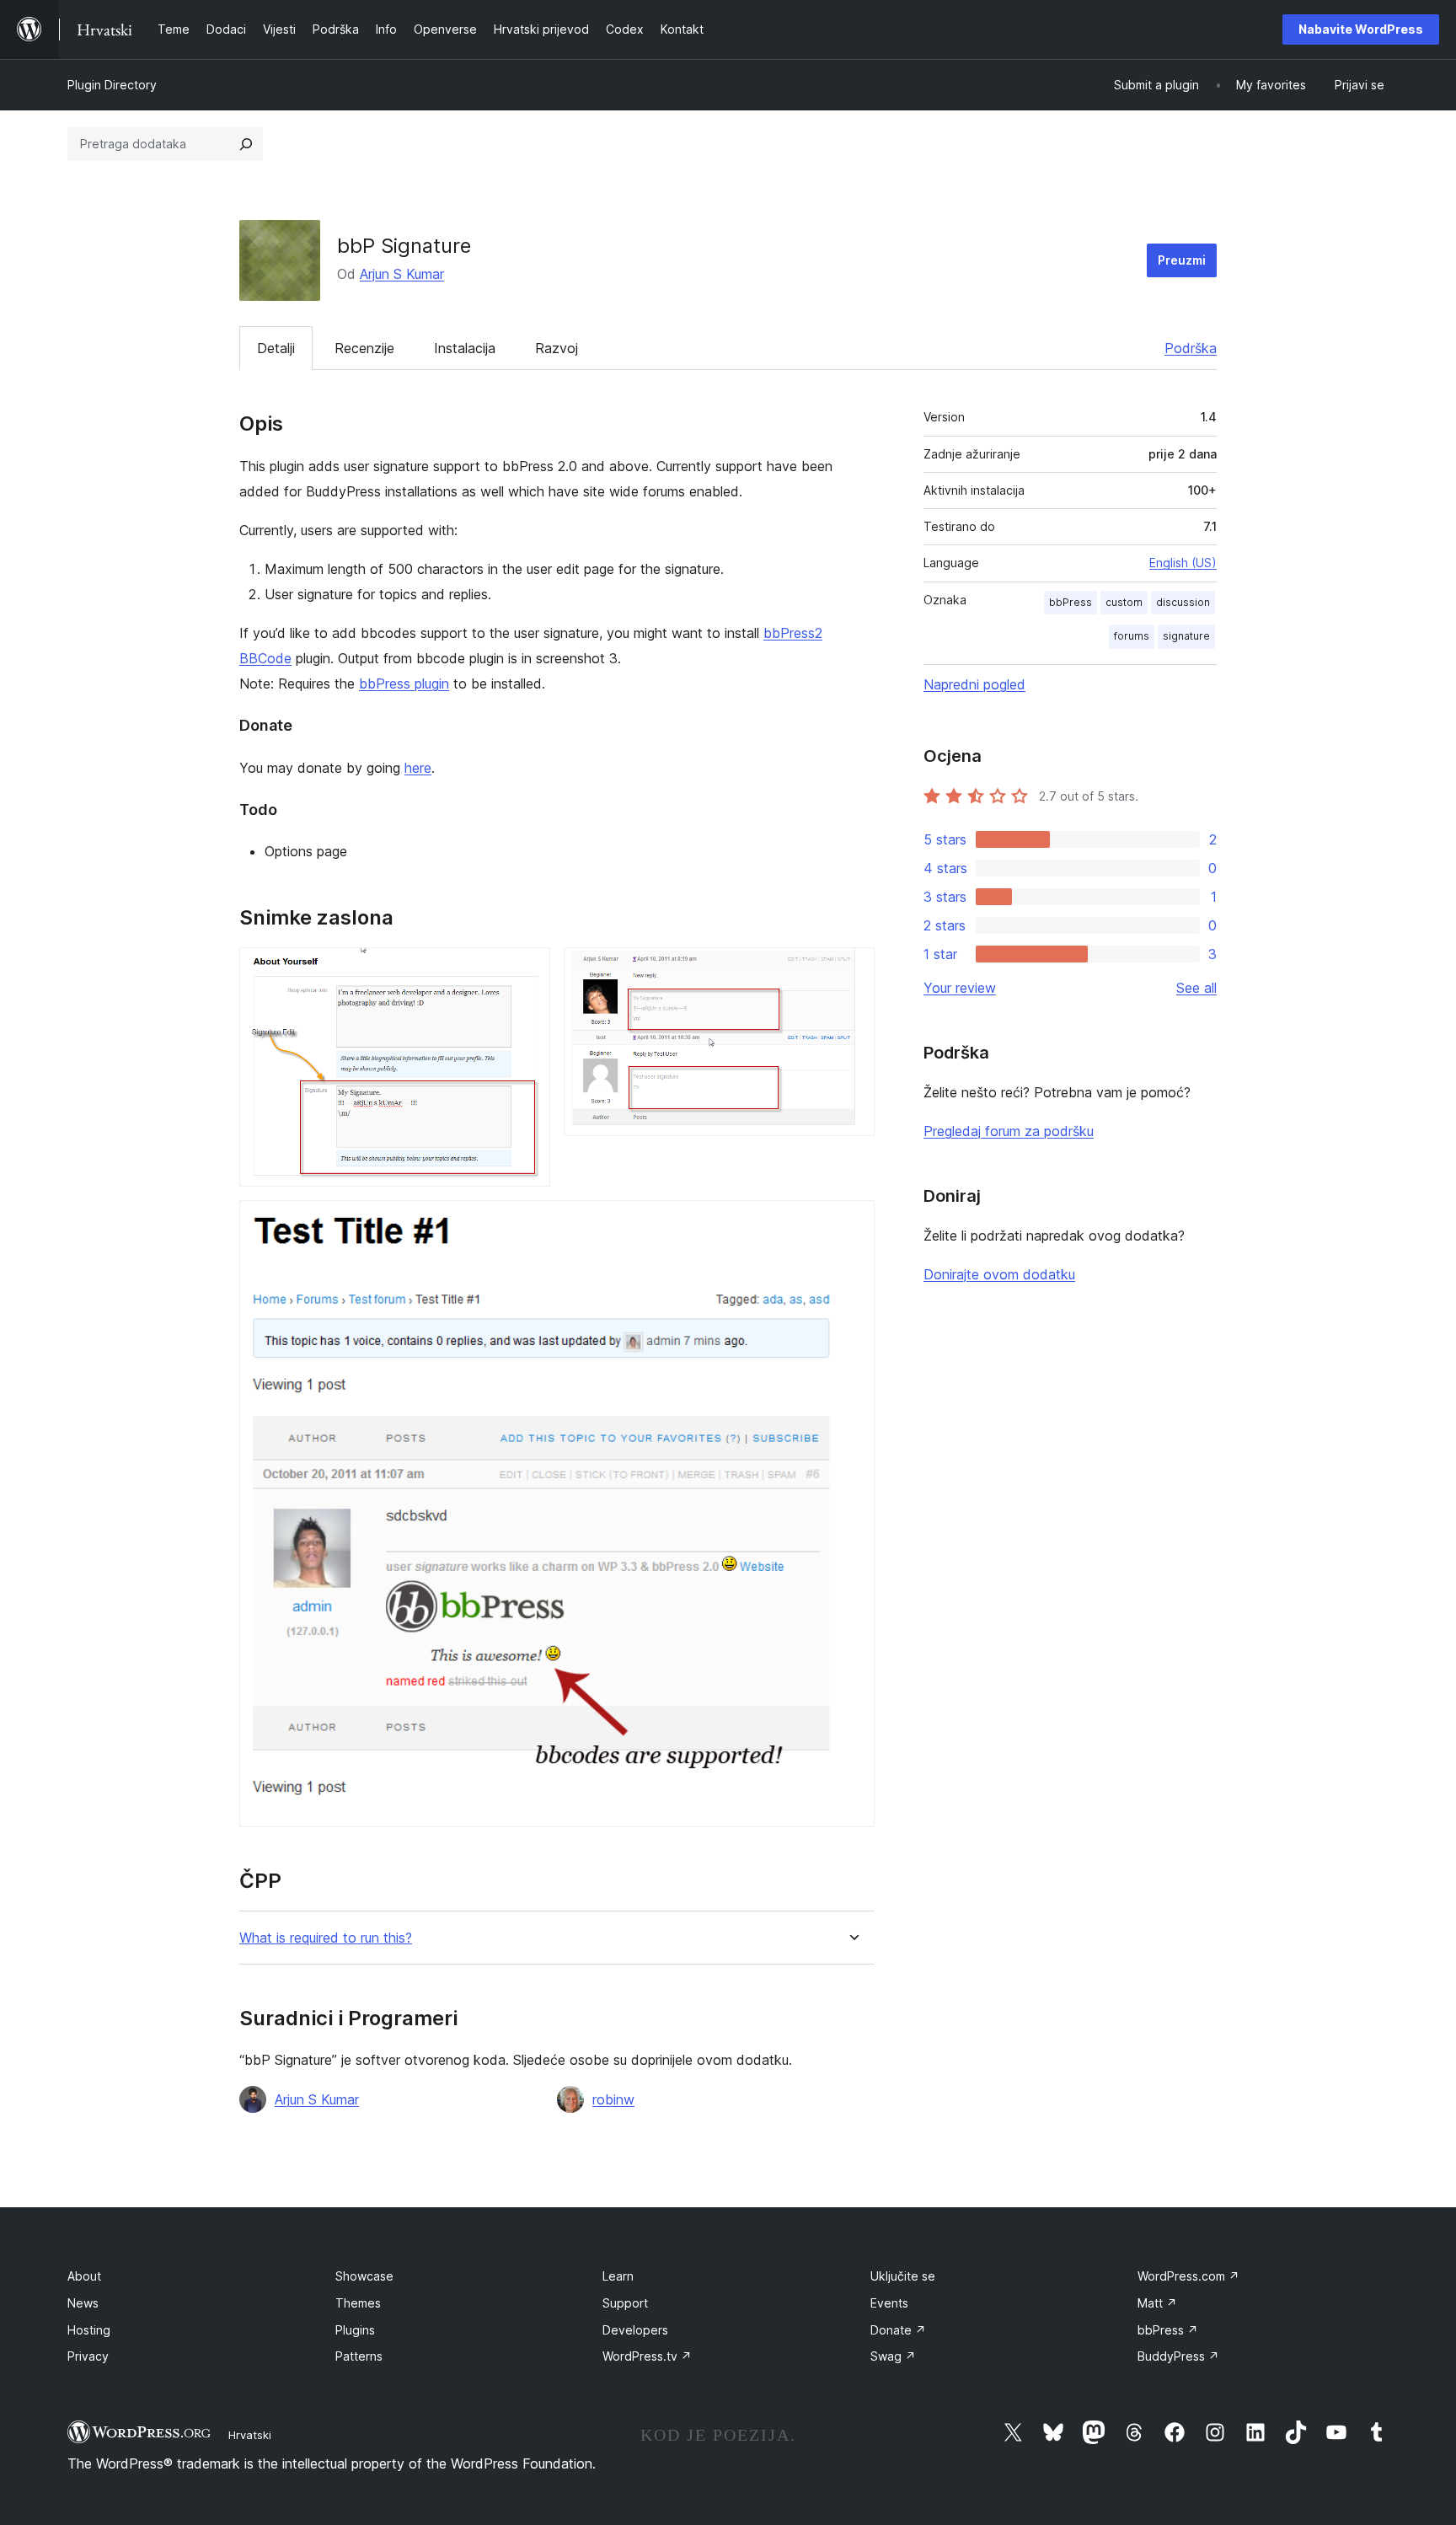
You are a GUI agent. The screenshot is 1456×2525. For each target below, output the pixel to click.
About (84, 2276)
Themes (358, 2303)
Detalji (276, 348)
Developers (635, 2330)
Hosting (89, 2330)
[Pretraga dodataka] (246, 144)
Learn (618, 2276)
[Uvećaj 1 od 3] (527, 970)
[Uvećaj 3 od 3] (852, 1223)
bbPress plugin (404, 684)
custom (1124, 602)
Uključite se (903, 2276)
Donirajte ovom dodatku (999, 1274)
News (83, 2303)
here (418, 768)
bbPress (1071, 602)
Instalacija (465, 348)
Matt (1157, 2303)
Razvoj (557, 348)
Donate (898, 2330)
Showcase (364, 2276)
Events (889, 2303)
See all (1196, 988)
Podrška (1191, 348)
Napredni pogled (974, 684)
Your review (960, 988)
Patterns (359, 2356)
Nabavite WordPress (1361, 29)
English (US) (1183, 563)
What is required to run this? (326, 1938)
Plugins (355, 2330)
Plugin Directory (112, 85)
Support (625, 2303)
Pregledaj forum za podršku (1009, 1131)
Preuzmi (1182, 260)
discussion (1183, 602)
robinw (613, 2099)
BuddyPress (1178, 2356)
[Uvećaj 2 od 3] (852, 970)
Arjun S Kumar (402, 274)
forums (1132, 636)
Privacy (88, 2356)
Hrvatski (250, 2435)
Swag (893, 2356)
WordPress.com (1188, 2276)
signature (1186, 636)
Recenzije (364, 348)
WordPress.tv (647, 2356)
